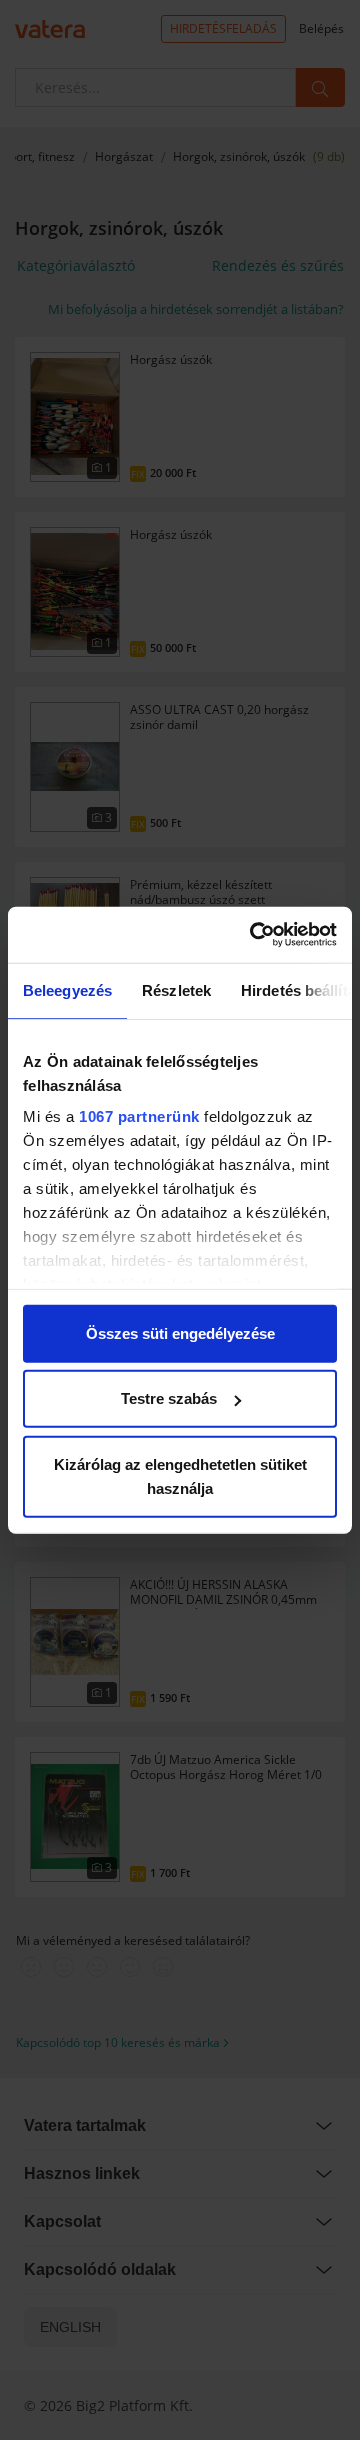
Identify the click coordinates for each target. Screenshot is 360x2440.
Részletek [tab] (176, 989)
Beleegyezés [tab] (67, 989)
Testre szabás (169, 1398)
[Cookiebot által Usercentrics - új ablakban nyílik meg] (254, 935)
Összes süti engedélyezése (180, 1332)
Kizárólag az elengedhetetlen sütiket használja (180, 1475)
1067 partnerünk (139, 1116)
